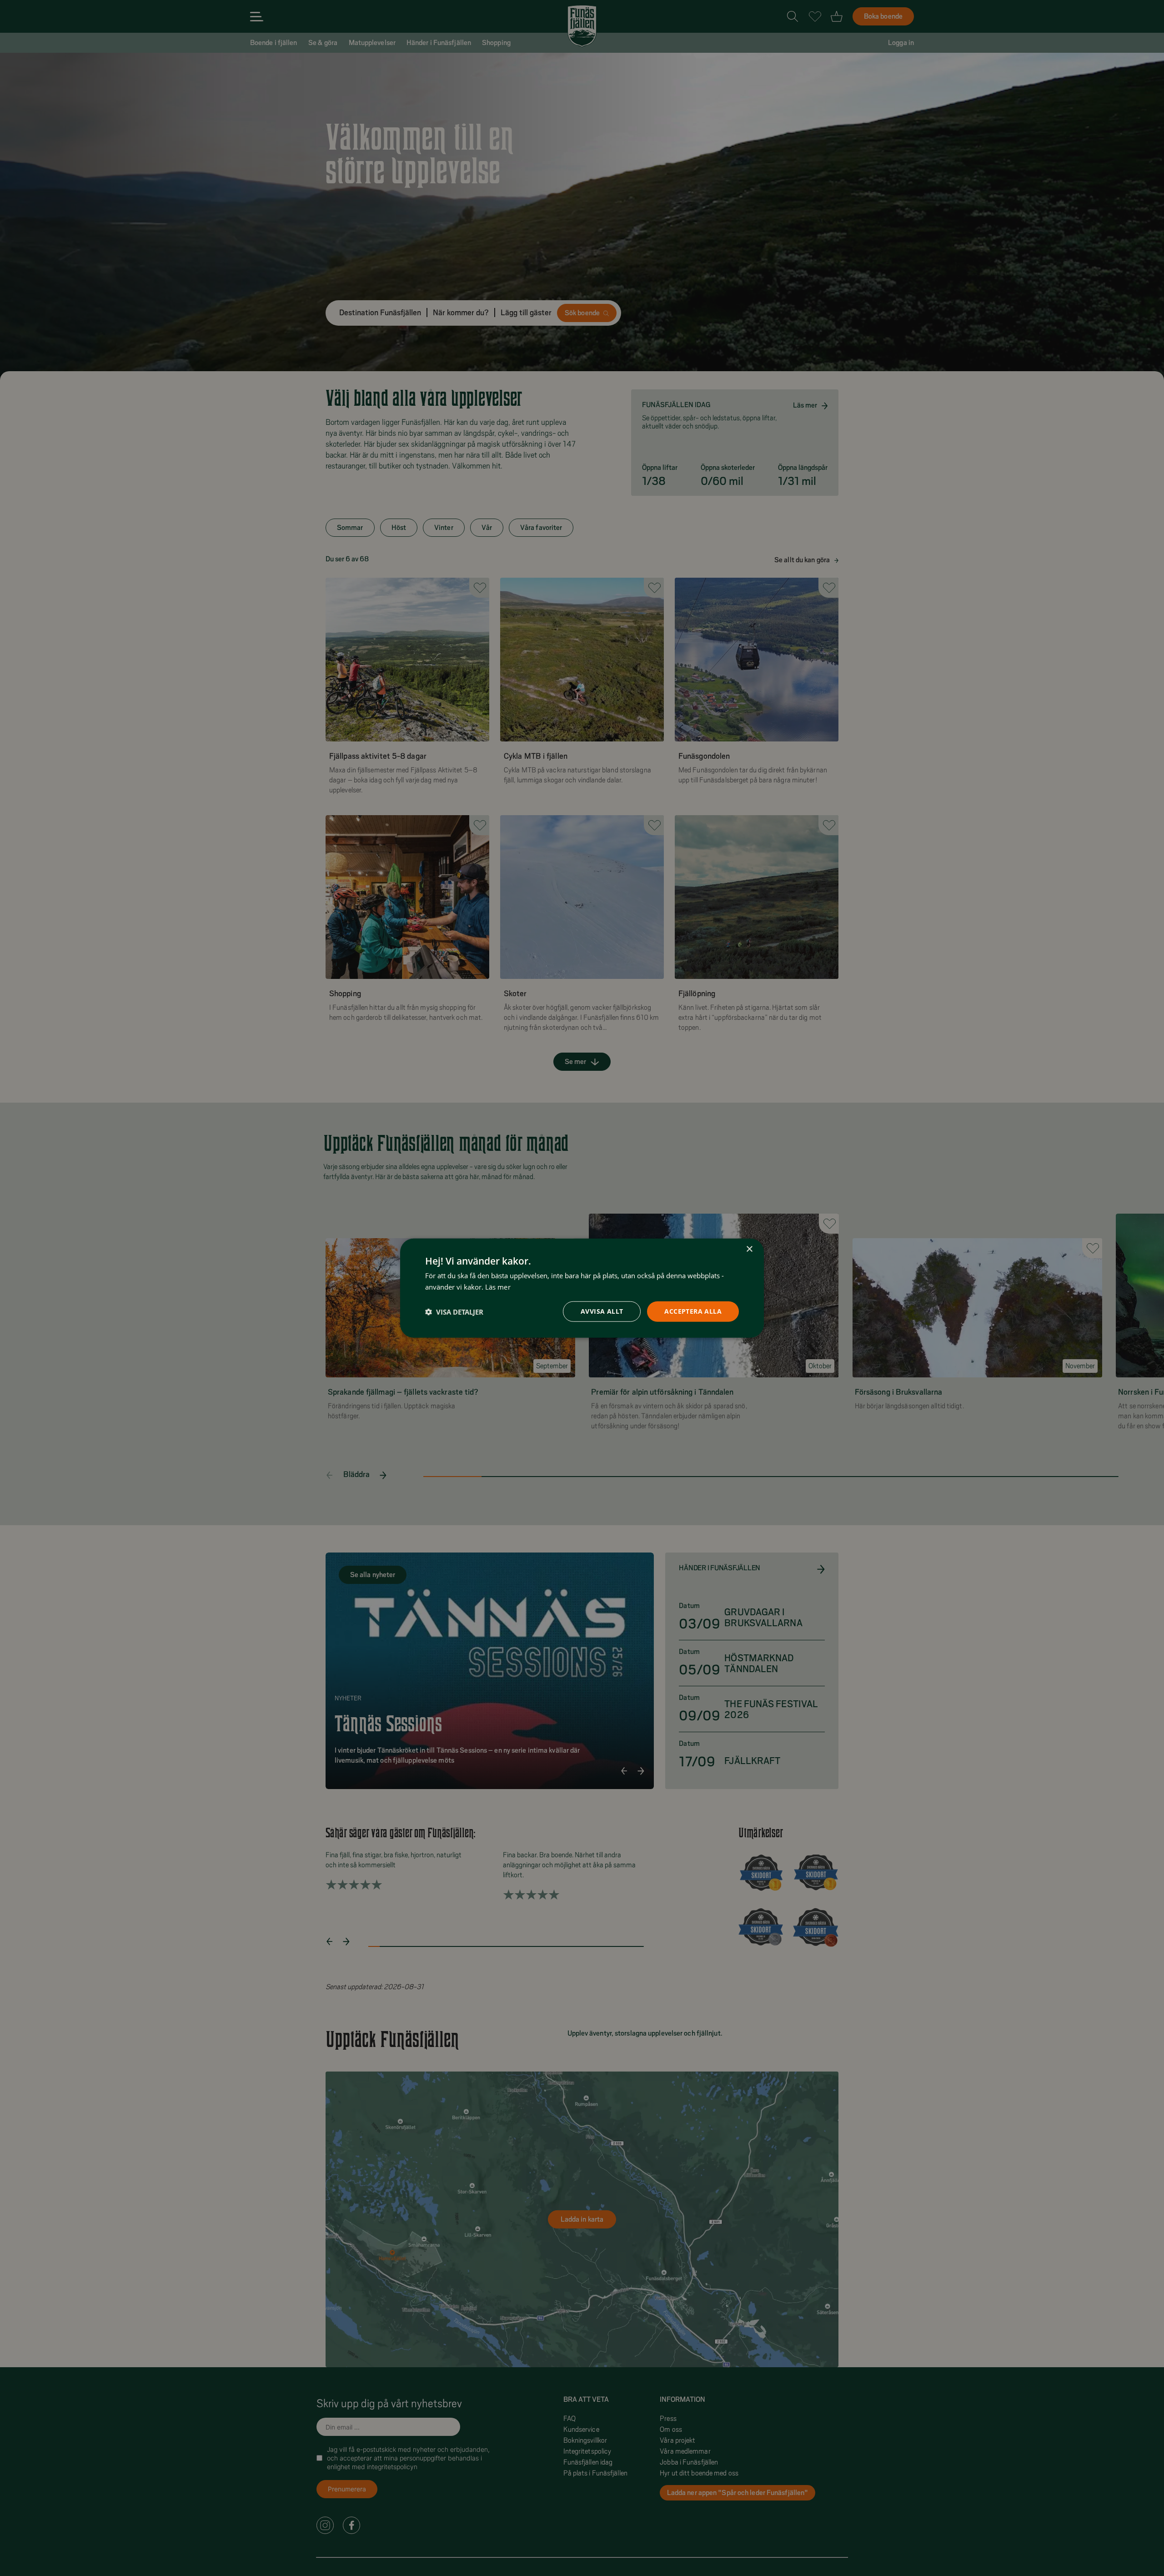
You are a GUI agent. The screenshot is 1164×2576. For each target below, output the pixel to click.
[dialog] (582, 1288)
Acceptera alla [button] (693, 1311)
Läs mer (498, 1286)
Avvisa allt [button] (602, 1311)
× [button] (749, 1249)
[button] (454, 1311)
